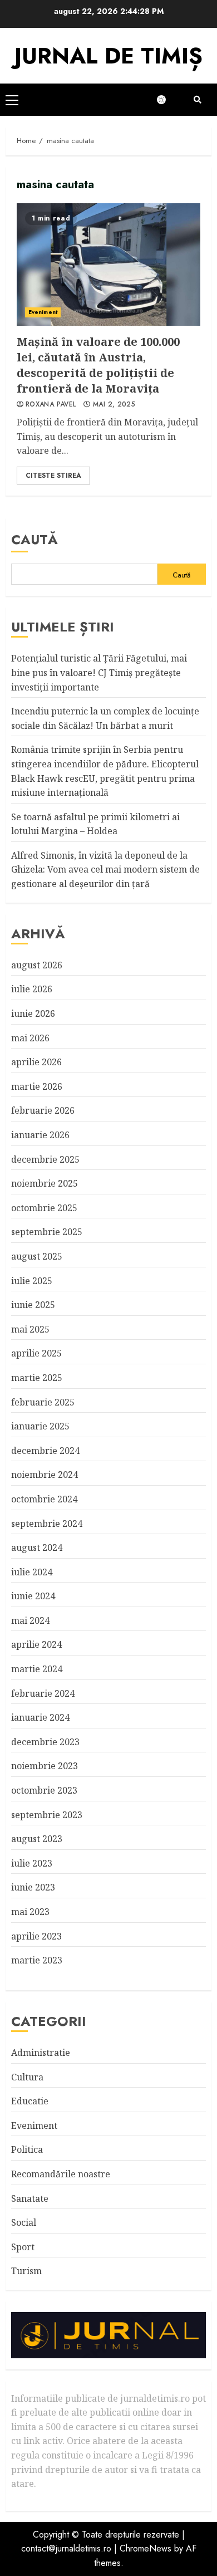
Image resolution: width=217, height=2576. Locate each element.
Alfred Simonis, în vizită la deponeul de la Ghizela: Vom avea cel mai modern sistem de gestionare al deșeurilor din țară (105, 870)
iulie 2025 (32, 1281)
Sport (23, 2247)
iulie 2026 (32, 989)
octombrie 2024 (44, 1499)
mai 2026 (30, 1038)
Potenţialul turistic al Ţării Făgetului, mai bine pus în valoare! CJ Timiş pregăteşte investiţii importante (99, 672)
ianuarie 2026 (40, 1135)
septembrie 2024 (47, 1524)
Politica (27, 2149)
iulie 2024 (32, 1572)
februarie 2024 (43, 1693)
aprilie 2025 (36, 1353)
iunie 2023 (33, 1887)
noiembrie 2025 (45, 1183)
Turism (26, 2271)
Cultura (27, 2077)
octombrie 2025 (44, 1208)
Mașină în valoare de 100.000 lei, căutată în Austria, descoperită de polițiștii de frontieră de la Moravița (108, 265)
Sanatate (30, 2198)
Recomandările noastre (61, 2174)
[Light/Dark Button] (167, 100)
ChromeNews (146, 2548)
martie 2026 (37, 1086)
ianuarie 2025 (40, 1426)
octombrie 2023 (44, 1790)
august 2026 (37, 965)
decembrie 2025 (45, 1159)
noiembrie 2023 (45, 1766)
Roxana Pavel (51, 405)
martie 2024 (37, 1669)
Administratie (41, 2053)
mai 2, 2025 (114, 405)
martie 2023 (37, 1960)
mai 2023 (30, 1912)
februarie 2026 (43, 1110)
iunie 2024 (33, 1596)
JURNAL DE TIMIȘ (108, 56)
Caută (34, 539)
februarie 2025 (43, 1402)
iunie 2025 (33, 1305)
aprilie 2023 (36, 1936)
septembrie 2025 (47, 1232)
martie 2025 (37, 1378)
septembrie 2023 (47, 1815)
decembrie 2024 (45, 1451)
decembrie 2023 (45, 1742)
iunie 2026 (33, 1013)
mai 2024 (30, 1620)
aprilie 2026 (36, 1062)
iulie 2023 (32, 1863)
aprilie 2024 (36, 1644)
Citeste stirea (53, 476)
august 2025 (37, 1256)
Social (24, 2222)
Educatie (30, 2101)
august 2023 (37, 1839)
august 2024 (37, 1547)
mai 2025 (30, 1329)
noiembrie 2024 (45, 1475)
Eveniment (43, 312)
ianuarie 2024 (40, 1717)
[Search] (198, 100)
